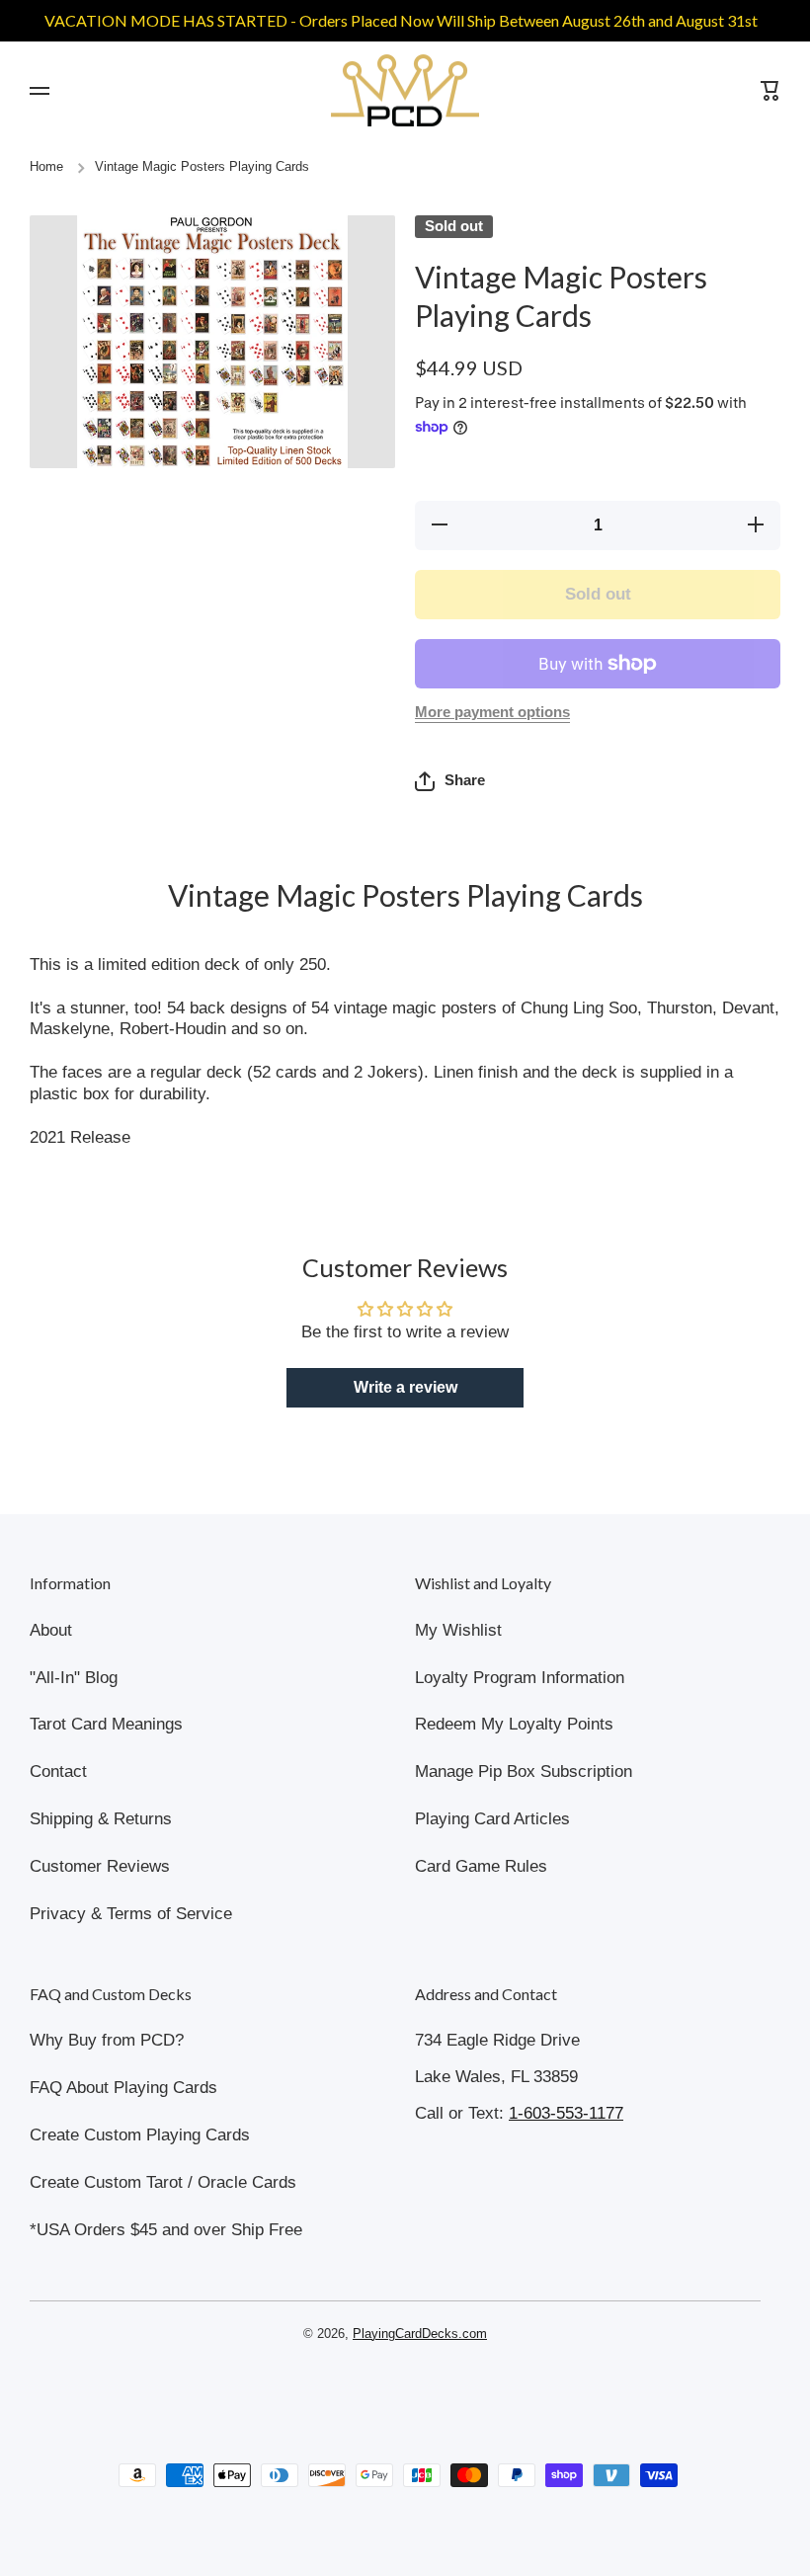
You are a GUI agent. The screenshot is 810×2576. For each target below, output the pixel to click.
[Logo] (405, 90)
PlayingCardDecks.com (420, 2334)
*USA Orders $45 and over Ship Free (166, 2230)
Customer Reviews (100, 1866)
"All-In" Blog (74, 1678)
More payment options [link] (492, 712)
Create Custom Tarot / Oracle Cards (163, 2182)
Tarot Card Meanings (106, 1724)
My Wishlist (458, 1630)
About (51, 1630)
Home (46, 167)
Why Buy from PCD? (107, 2040)
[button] (450, 781)
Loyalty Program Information (520, 1678)
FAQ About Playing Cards (123, 2088)
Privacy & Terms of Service (131, 1914)
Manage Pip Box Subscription (524, 1771)
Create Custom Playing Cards (140, 2135)
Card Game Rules (481, 1866)
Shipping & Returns (101, 1819)
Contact (58, 1771)
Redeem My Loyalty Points (514, 1724)
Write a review (405, 1387)
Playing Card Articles (492, 1819)
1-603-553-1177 (566, 2113)
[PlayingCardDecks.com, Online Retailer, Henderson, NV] (395, 2390)
